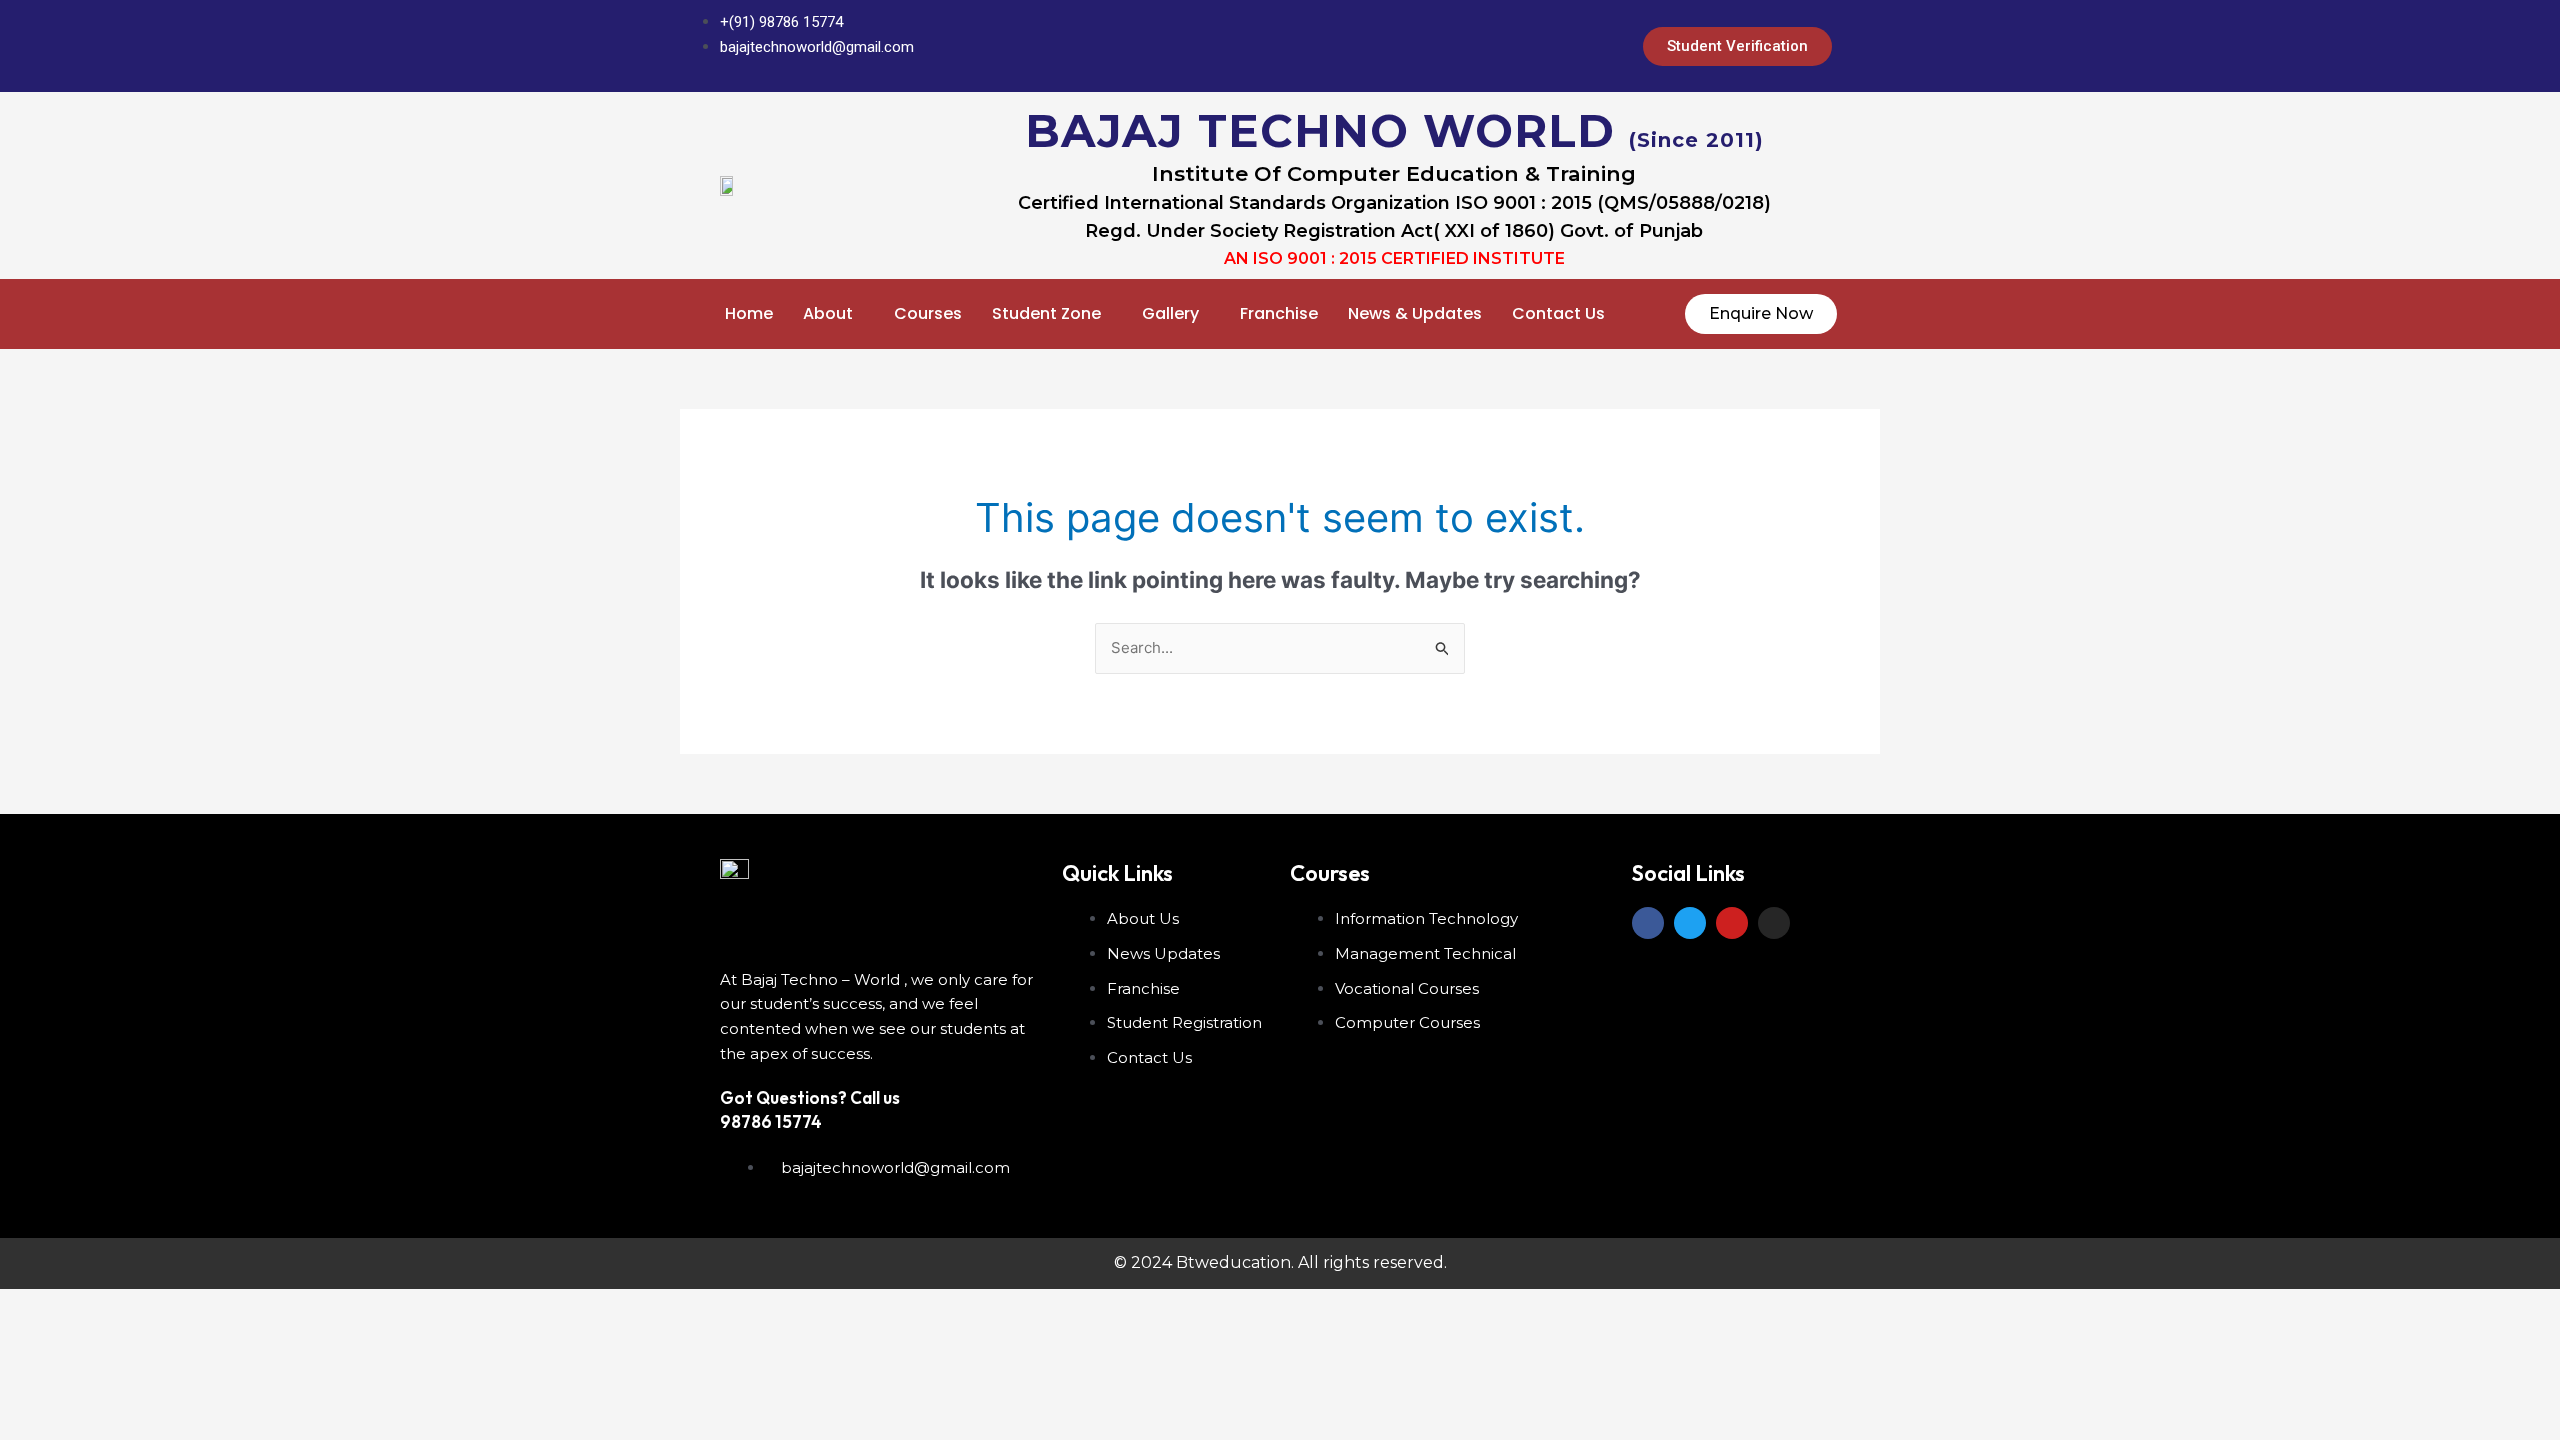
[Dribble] (1543, 46)
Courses (928, 313)
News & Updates (1415, 313)
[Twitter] (1463, 46)
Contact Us (1558, 313)
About (828, 313)
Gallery (1170, 313)
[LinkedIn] (1503, 46)
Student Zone (1046, 313)
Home (749, 313)
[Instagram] (1583, 46)
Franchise (1279, 313)
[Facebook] (1423, 46)
